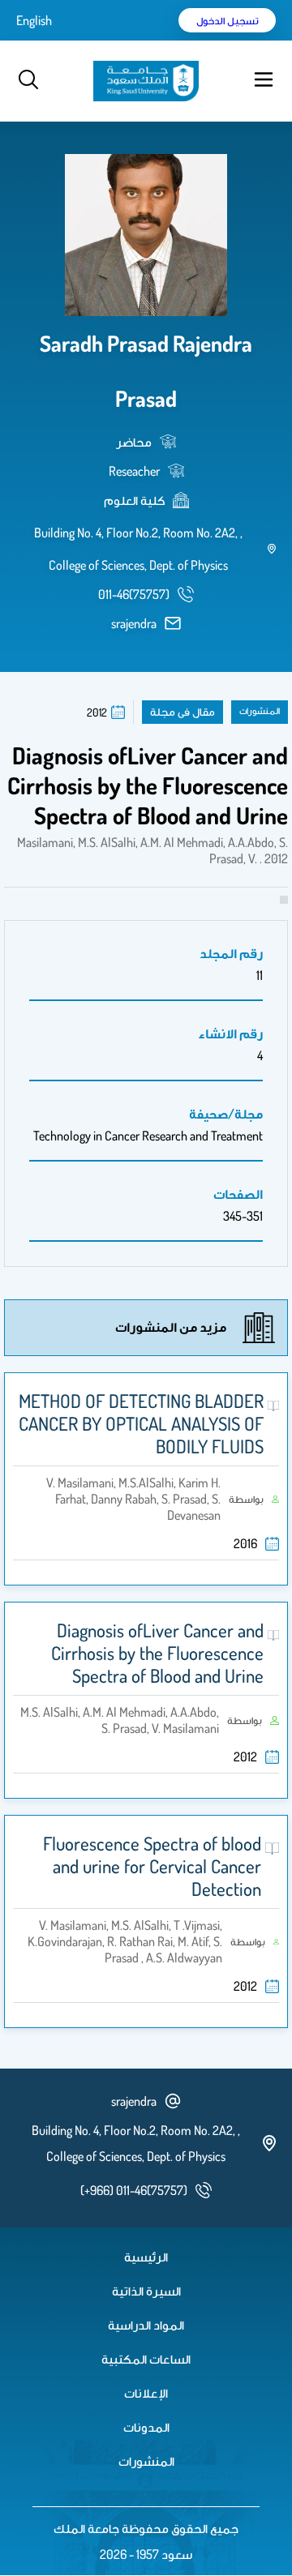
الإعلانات (146, 2393)
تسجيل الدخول (228, 20)
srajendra (134, 623)
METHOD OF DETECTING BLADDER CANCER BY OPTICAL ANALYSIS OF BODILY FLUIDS (141, 1423)
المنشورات (146, 2461)
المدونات (146, 2427)
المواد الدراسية (146, 2325)
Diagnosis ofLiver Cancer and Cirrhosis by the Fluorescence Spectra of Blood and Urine (157, 1653)
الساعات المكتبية (146, 2359)
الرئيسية (146, 2257)
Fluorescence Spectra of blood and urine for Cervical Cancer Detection (152, 1866)
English (34, 20)
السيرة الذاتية (146, 2291)
